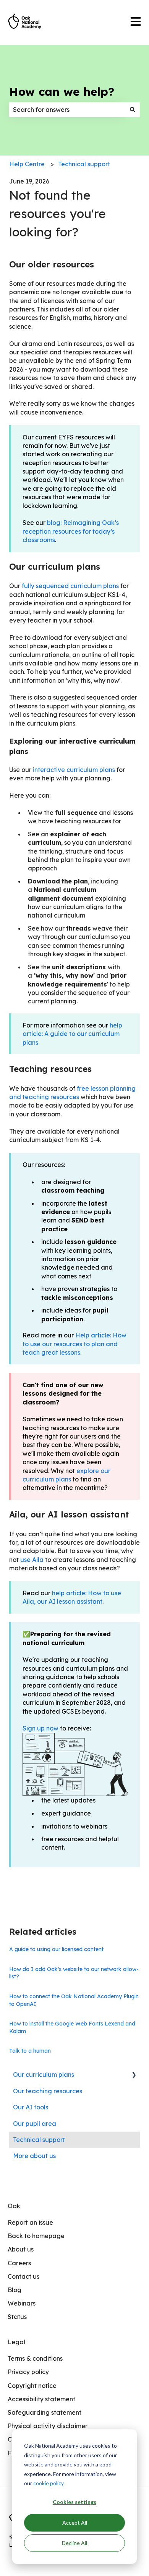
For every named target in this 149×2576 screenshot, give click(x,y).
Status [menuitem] (17, 2317)
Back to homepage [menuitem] (36, 2236)
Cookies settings (74, 2502)
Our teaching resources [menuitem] (48, 2091)
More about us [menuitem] (34, 2156)
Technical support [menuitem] (39, 2140)
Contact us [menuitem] (23, 2276)
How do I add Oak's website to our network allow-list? (74, 1973)
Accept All (75, 2523)
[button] (134, 2075)
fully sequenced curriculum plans (70, 586)
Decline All (74, 2543)
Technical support (84, 164)
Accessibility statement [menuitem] (41, 2399)
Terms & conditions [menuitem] (35, 2358)
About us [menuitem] (21, 2249)
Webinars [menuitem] (22, 2303)
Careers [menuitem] (19, 2263)
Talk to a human (30, 2051)
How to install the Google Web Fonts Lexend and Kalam (72, 2027)
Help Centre (27, 164)
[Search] (133, 110)
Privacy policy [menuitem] (28, 2372)
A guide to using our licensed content (56, 1949)
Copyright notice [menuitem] (32, 2386)
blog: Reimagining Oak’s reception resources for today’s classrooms (71, 531)
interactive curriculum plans (74, 770)
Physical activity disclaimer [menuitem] (48, 2426)
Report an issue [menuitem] (30, 2222)
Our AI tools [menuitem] (31, 2107)
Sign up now (40, 1728)
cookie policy (48, 2483)
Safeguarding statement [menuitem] (45, 2412)
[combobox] (67, 110)
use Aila (32, 1560)
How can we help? (62, 92)
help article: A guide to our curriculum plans (72, 1034)
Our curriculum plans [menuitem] (44, 2075)
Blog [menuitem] (15, 2290)
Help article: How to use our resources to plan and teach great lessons (74, 1344)
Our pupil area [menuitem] (35, 2124)
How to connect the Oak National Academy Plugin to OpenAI (74, 2000)
